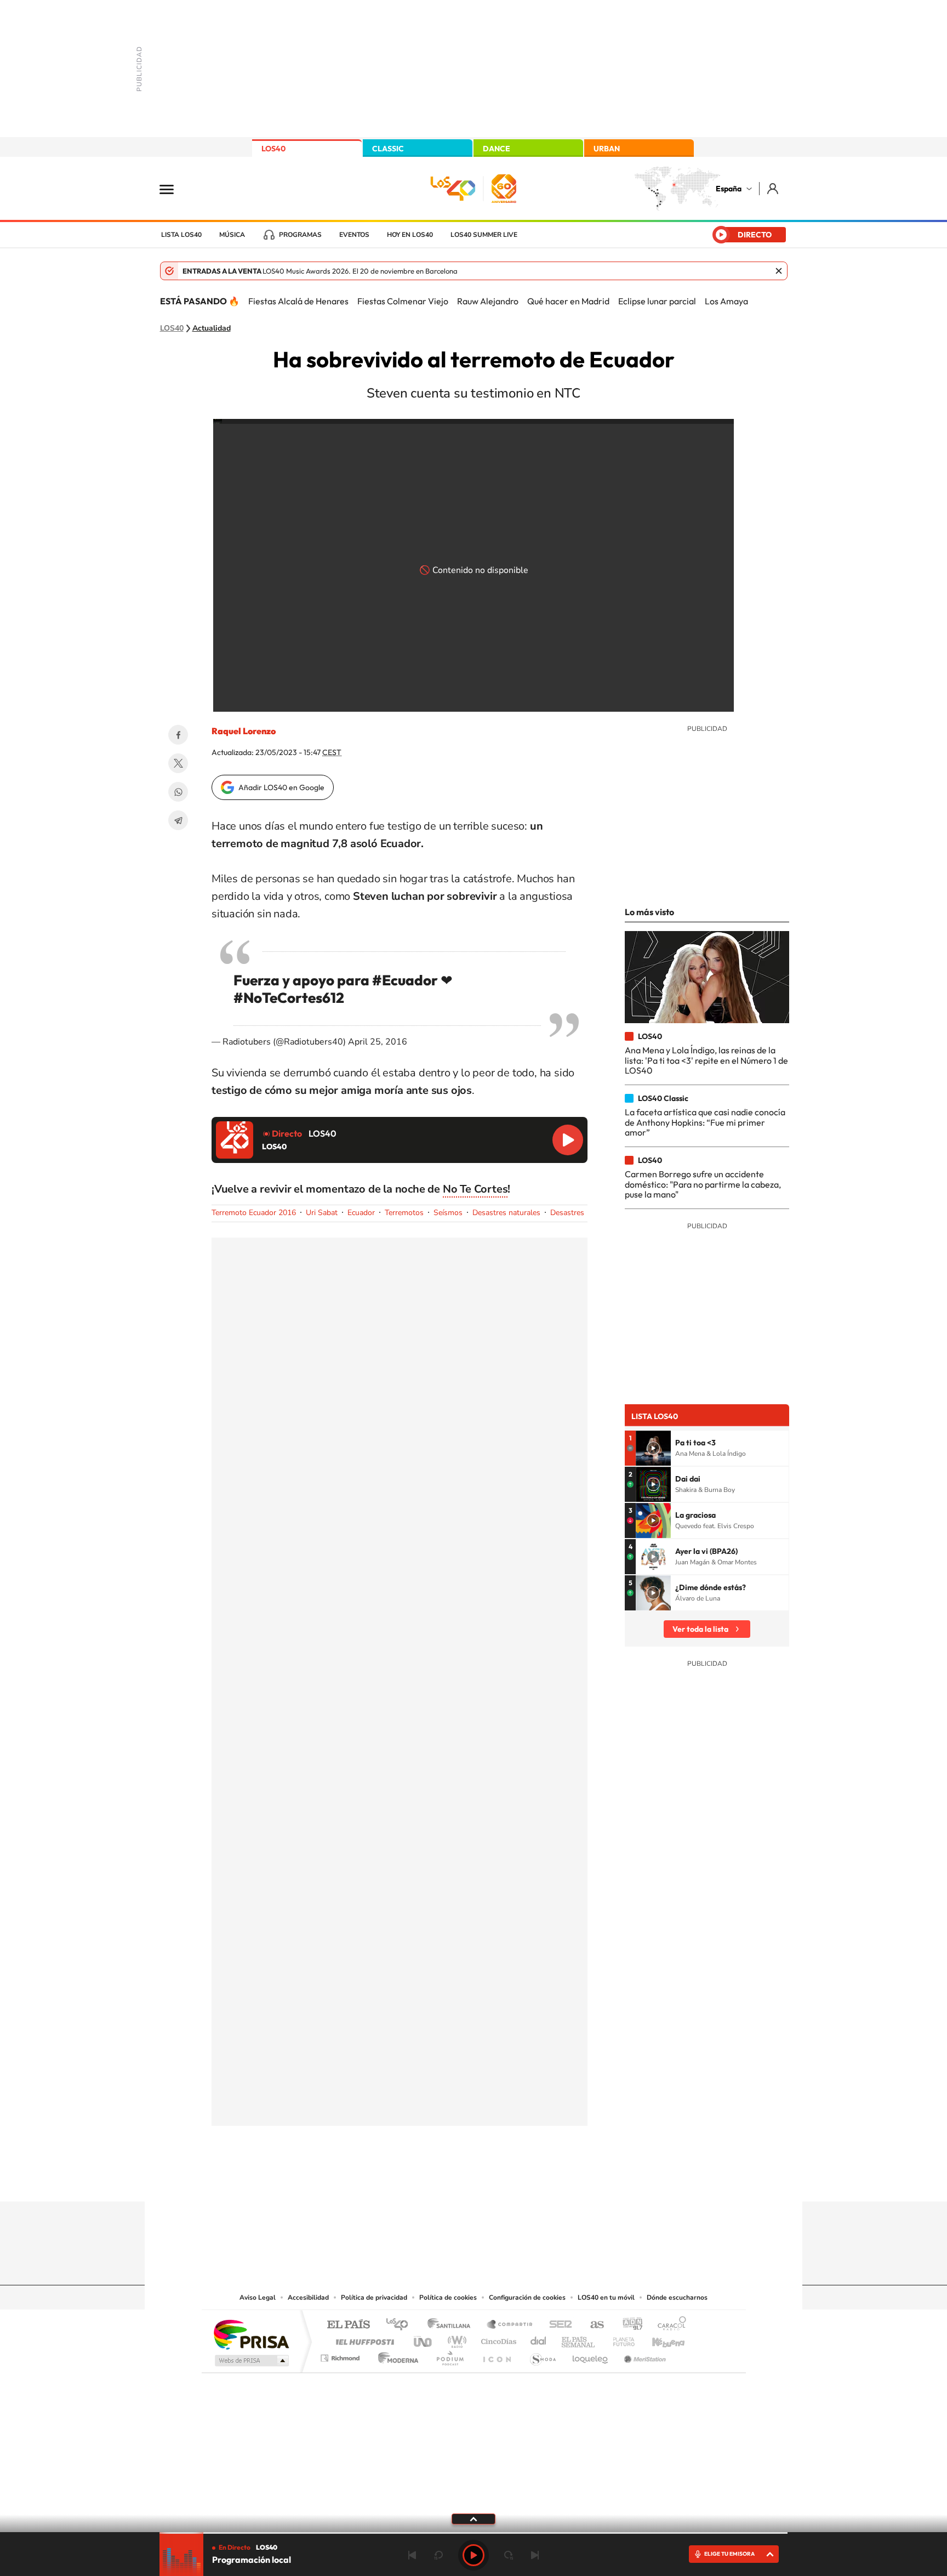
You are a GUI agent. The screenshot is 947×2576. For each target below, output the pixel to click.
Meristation (643, 2355)
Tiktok (430, 2180)
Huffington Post (363, 2339)
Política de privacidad (374, 2297)
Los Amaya (726, 301)
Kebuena (659, 2339)
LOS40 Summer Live (484, 235)
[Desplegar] (473, 2518)
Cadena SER (557, 2325)
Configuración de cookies (527, 2297)
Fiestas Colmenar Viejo (403, 301)
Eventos (354, 235)
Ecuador (361, 1213)
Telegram (178, 820)
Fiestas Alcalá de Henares (298, 301)
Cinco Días (497, 2339)
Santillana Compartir (510, 2325)
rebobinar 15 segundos (438, 2555)
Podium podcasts (449, 2355)
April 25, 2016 (378, 1042)
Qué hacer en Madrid (568, 301)
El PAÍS (348, 2325)
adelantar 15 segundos (509, 2555)
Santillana (452, 2325)
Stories (539, 2180)
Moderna (395, 2355)
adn (628, 2325)
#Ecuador (405, 980)
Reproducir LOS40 (568, 1140)
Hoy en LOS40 (410, 235)
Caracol (669, 2325)
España (729, 189)
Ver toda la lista (700, 1629)
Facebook (178, 735)
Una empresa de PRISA (251, 2334)
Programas (300, 235)
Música (232, 235)
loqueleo (591, 2355)
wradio (455, 2339)
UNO (424, 2339)
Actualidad (212, 328)
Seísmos (448, 1213)
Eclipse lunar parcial (657, 301)
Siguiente (535, 2555)
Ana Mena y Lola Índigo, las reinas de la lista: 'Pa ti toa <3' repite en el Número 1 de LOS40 (706, 1060)
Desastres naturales (506, 1213)
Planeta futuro (619, 2339)
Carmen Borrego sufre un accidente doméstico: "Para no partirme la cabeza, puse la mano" (703, 1184)
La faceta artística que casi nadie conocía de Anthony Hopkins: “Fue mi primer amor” (705, 1122)
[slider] (473, 2533)
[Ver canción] (653, 1448)
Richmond (341, 2355)
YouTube (452, 2180)
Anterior (412, 2555)
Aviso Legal (258, 2297)
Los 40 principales (401, 2325)
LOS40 (273, 149)
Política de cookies (448, 2297)
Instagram (408, 2180)
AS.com (592, 2325)
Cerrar (779, 271)
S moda (542, 2355)
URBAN (607, 149)
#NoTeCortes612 (289, 998)
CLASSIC (388, 149)
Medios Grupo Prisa (251, 2361)
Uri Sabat (322, 1213)
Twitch (517, 2180)
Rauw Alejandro (488, 301)
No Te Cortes (475, 1189)
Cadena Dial (539, 2339)
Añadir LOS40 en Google (281, 787)
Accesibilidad (308, 2297)
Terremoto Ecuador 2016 (254, 1213)
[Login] (774, 188)
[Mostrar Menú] (174, 189)
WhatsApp (178, 792)
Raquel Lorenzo (244, 731)
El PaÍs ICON (497, 2355)
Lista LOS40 (181, 235)
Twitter (178, 763)
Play (473, 2555)
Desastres (567, 1213)
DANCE (497, 149)
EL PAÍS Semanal (579, 2339)
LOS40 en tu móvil (606, 2297)
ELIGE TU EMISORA (729, 2554)
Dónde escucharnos (677, 2297)
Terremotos (404, 1213)
